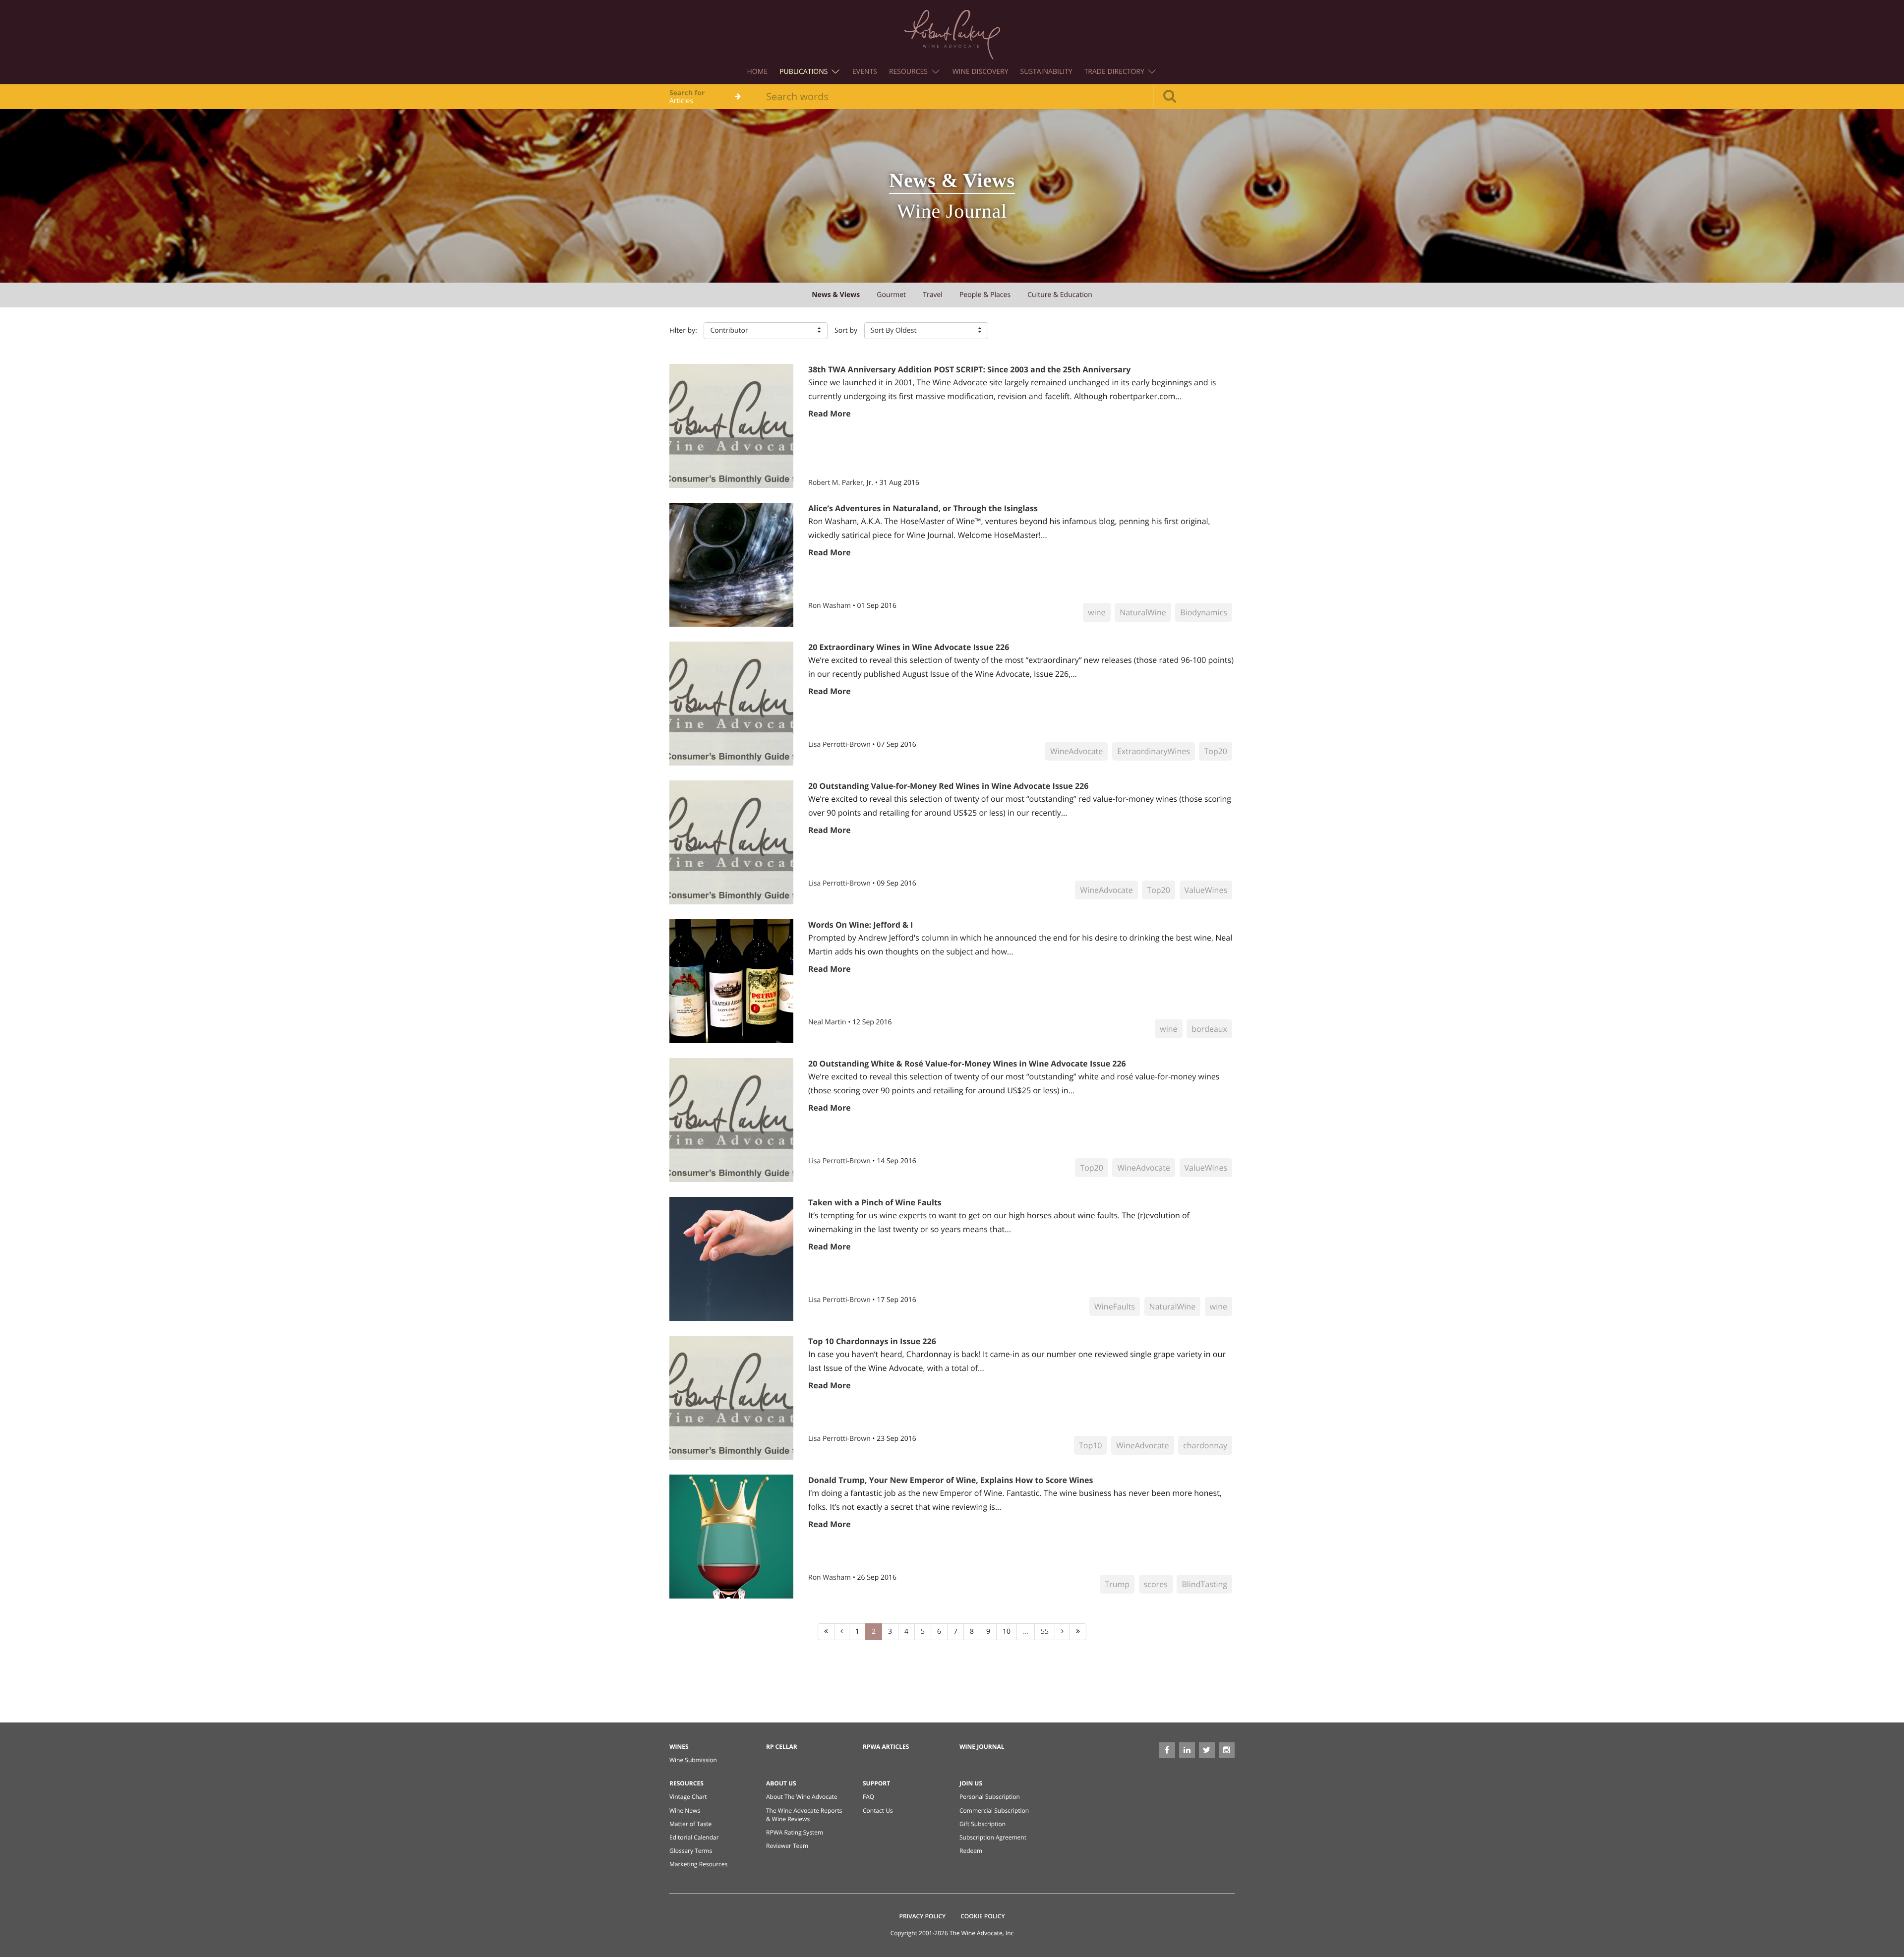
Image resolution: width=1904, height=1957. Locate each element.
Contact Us (878, 1810)
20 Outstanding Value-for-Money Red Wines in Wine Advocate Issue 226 (948, 786)
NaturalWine (1143, 612)
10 (1007, 1631)
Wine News (685, 1810)
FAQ (868, 1797)
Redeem (971, 1851)
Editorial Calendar (694, 1837)
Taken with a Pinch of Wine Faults (875, 1202)
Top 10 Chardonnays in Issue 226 (872, 1341)
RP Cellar (782, 1747)
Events (865, 72)
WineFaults (1115, 1306)
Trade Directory (1115, 72)
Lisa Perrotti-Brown (840, 744)
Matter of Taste (690, 1824)
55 (1045, 1631)
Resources (909, 72)
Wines (679, 1747)
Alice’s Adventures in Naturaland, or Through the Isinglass (923, 508)
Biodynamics (1204, 612)
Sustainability (1046, 72)
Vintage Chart (688, 1797)
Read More (830, 414)
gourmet (891, 295)
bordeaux (1209, 1029)
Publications (804, 72)
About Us (781, 1783)
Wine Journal (982, 1747)
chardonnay (1205, 1445)
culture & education (1060, 295)
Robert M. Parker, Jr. (842, 483)
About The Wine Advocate (802, 1797)
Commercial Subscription (994, 1810)
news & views (836, 295)
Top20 (1216, 751)
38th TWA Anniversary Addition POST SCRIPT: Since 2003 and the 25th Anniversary (969, 369)
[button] (766, 331)
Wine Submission (693, 1760)
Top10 (1091, 1445)
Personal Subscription (990, 1797)
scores (1156, 1584)
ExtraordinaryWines (1154, 751)
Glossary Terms (691, 1851)
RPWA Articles (886, 1747)
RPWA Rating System (795, 1832)
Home (758, 72)
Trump (1117, 1584)
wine (1097, 612)
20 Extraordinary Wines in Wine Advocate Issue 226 (909, 647)
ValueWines (1206, 890)
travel (933, 295)
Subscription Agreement (993, 1837)
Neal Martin (828, 1022)
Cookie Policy (982, 1916)
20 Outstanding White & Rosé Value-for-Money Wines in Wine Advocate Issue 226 (967, 1064)
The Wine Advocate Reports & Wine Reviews (804, 1815)
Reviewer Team (787, 1846)
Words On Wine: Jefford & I (861, 925)
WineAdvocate (1076, 751)
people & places (985, 295)
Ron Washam (831, 606)
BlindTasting (1204, 1584)
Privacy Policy (923, 1916)
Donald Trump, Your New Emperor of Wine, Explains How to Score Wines (951, 1480)
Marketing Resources (698, 1864)
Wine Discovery (981, 72)
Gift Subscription (982, 1824)
